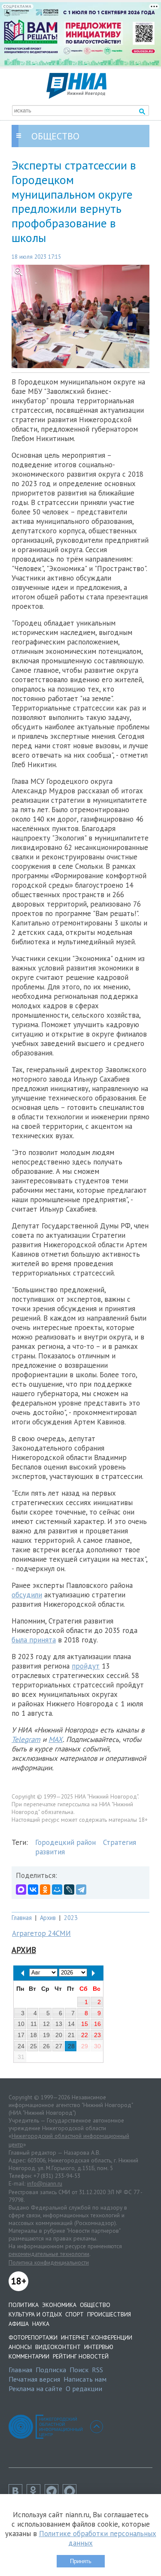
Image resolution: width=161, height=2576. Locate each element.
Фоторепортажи (33, 2337)
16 (97, 2024)
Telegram (26, 1739)
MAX (56, 1739)
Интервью (99, 2347)
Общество (95, 2305)
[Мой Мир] (57, 1890)
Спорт (74, 2314)
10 (21, 2024)
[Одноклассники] (45, 1890)
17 (21, 2035)
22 (85, 2035)
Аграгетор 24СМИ (41, 1933)
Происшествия (109, 2314)
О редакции (84, 2389)
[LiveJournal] (69, 1890)
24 (21, 2046)
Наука (41, 2324)
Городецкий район (65, 1842)
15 (85, 2024)
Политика (24, 2305)
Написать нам (85, 2379)
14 (71, 2024)
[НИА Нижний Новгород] (76, 96)
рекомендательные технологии (49, 2254)
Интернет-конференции (97, 2337)
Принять (81, 2561)
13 (59, 2024)
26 (46, 2046)
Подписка (51, 2370)
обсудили (27, 1595)
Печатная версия (34, 2379)
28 (71, 2046)
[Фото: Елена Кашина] (80, 316)
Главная (22, 1918)
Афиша (19, 2324)
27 (59, 2046)
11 (34, 2024)
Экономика (59, 2305)
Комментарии (29, 2356)
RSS (97, 2370)
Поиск (79, 2370)
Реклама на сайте (35, 2389)
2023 (71, 1918)
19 (46, 2035)
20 (59, 2035)
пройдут (86, 1666)
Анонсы (20, 2347)
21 (71, 2035)
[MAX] (21, 1890)
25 (33, 2046)
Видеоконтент (58, 2347)
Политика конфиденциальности (49, 2262)
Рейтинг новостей (81, 2356)
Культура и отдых (35, 2314)
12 (46, 2024)
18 (33, 2035)
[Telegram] (81, 1890)
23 (97, 2035)
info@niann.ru (45, 2183)
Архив (48, 1918)
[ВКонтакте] (33, 1890)
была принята (34, 1640)
